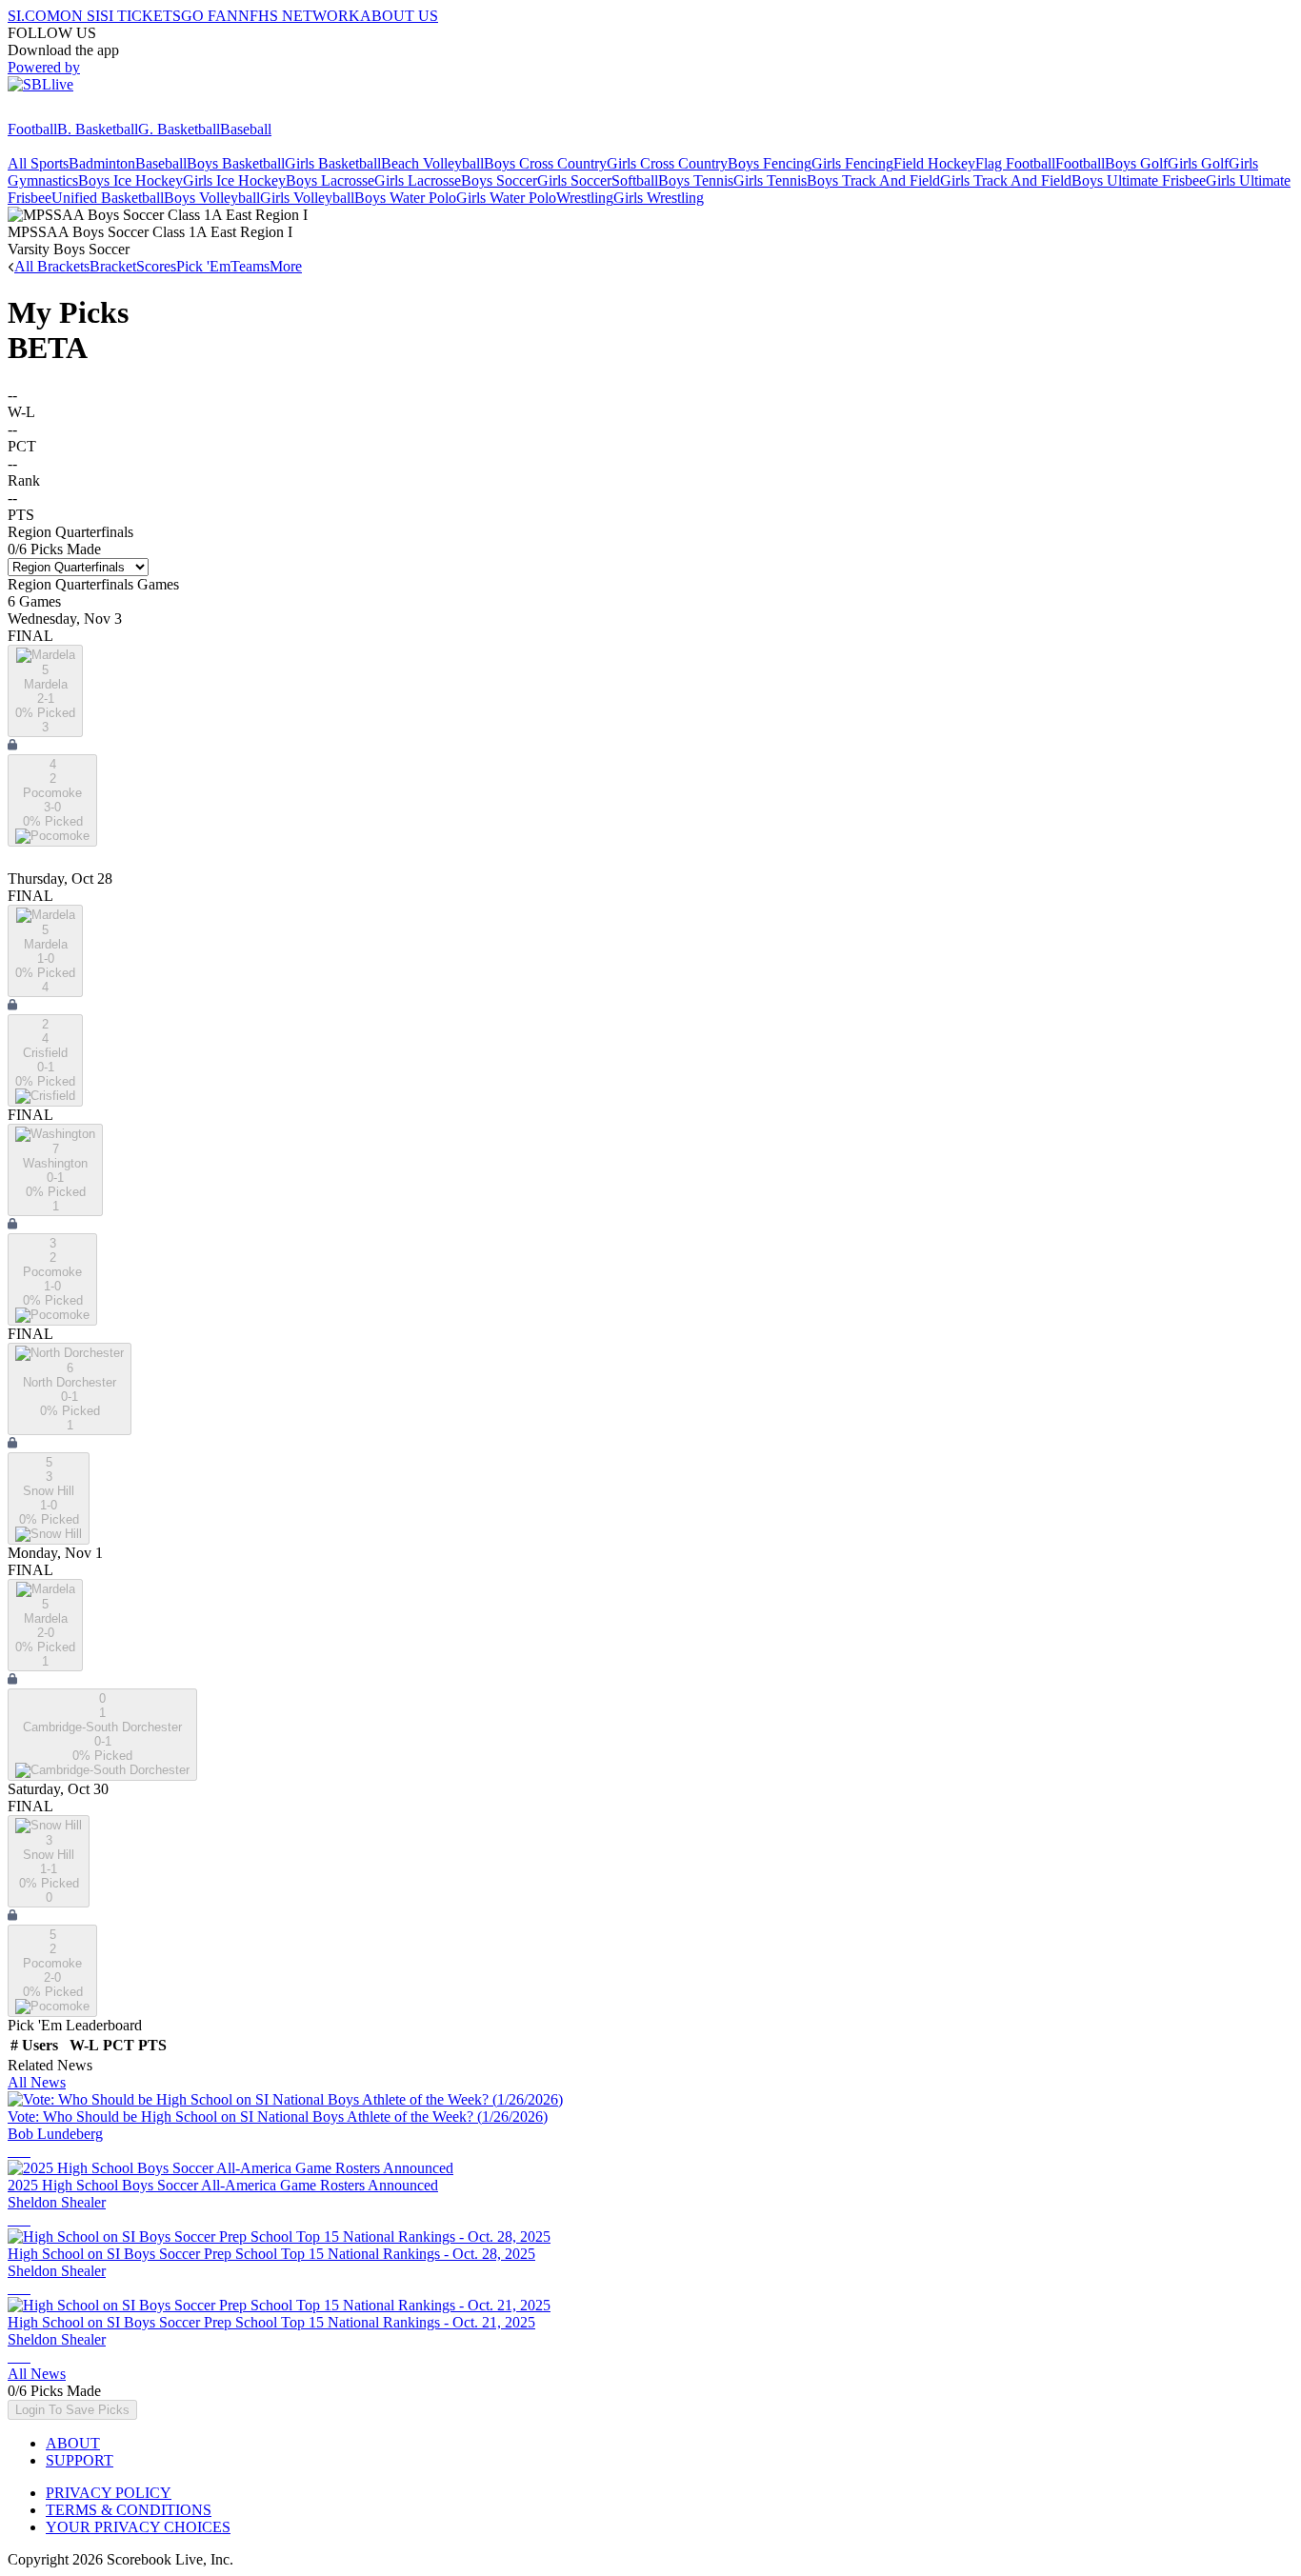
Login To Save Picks (72, 2410)
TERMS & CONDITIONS (129, 2510)
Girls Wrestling (659, 198)
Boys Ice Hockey (130, 180)
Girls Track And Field (1006, 180)
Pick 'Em (203, 266)
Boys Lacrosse (330, 180)
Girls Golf (1198, 163)
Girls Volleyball (307, 198)
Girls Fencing (852, 163)
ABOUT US (399, 16)
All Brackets (52, 266)
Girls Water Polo (506, 198)
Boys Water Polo (405, 198)
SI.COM (34, 16)
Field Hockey (934, 163)
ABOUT (73, 2443)
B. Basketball (98, 129)
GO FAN (210, 16)
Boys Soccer (499, 180)
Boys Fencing (770, 163)
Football (32, 129)
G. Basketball (179, 129)
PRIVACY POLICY (109, 2493)
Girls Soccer (574, 180)
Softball (635, 180)
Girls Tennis (770, 180)
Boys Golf (1136, 163)
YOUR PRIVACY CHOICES (138, 2527)
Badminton (102, 163)
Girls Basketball (333, 163)
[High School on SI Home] (81, 112)
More (286, 266)
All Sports (38, 163)
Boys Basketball (236, 163)
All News (37, 2082)
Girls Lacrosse (418, 180)
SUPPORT (80, 2460)
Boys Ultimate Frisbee (1139, 180)
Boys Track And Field (873, 180)
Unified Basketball (108, 198)
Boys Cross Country (545, 163)
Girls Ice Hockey (234, 180)
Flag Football (1015, 163)
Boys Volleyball (212, 198)
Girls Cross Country (667, 163)
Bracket (113, 266)
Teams (250, 266)
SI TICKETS (140, 16)
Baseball (246, 129)
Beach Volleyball (432, 163)
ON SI (80, 16)
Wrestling (585, 198)
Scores (156, 266)
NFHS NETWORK (299, 16)
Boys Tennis (696, 180)
